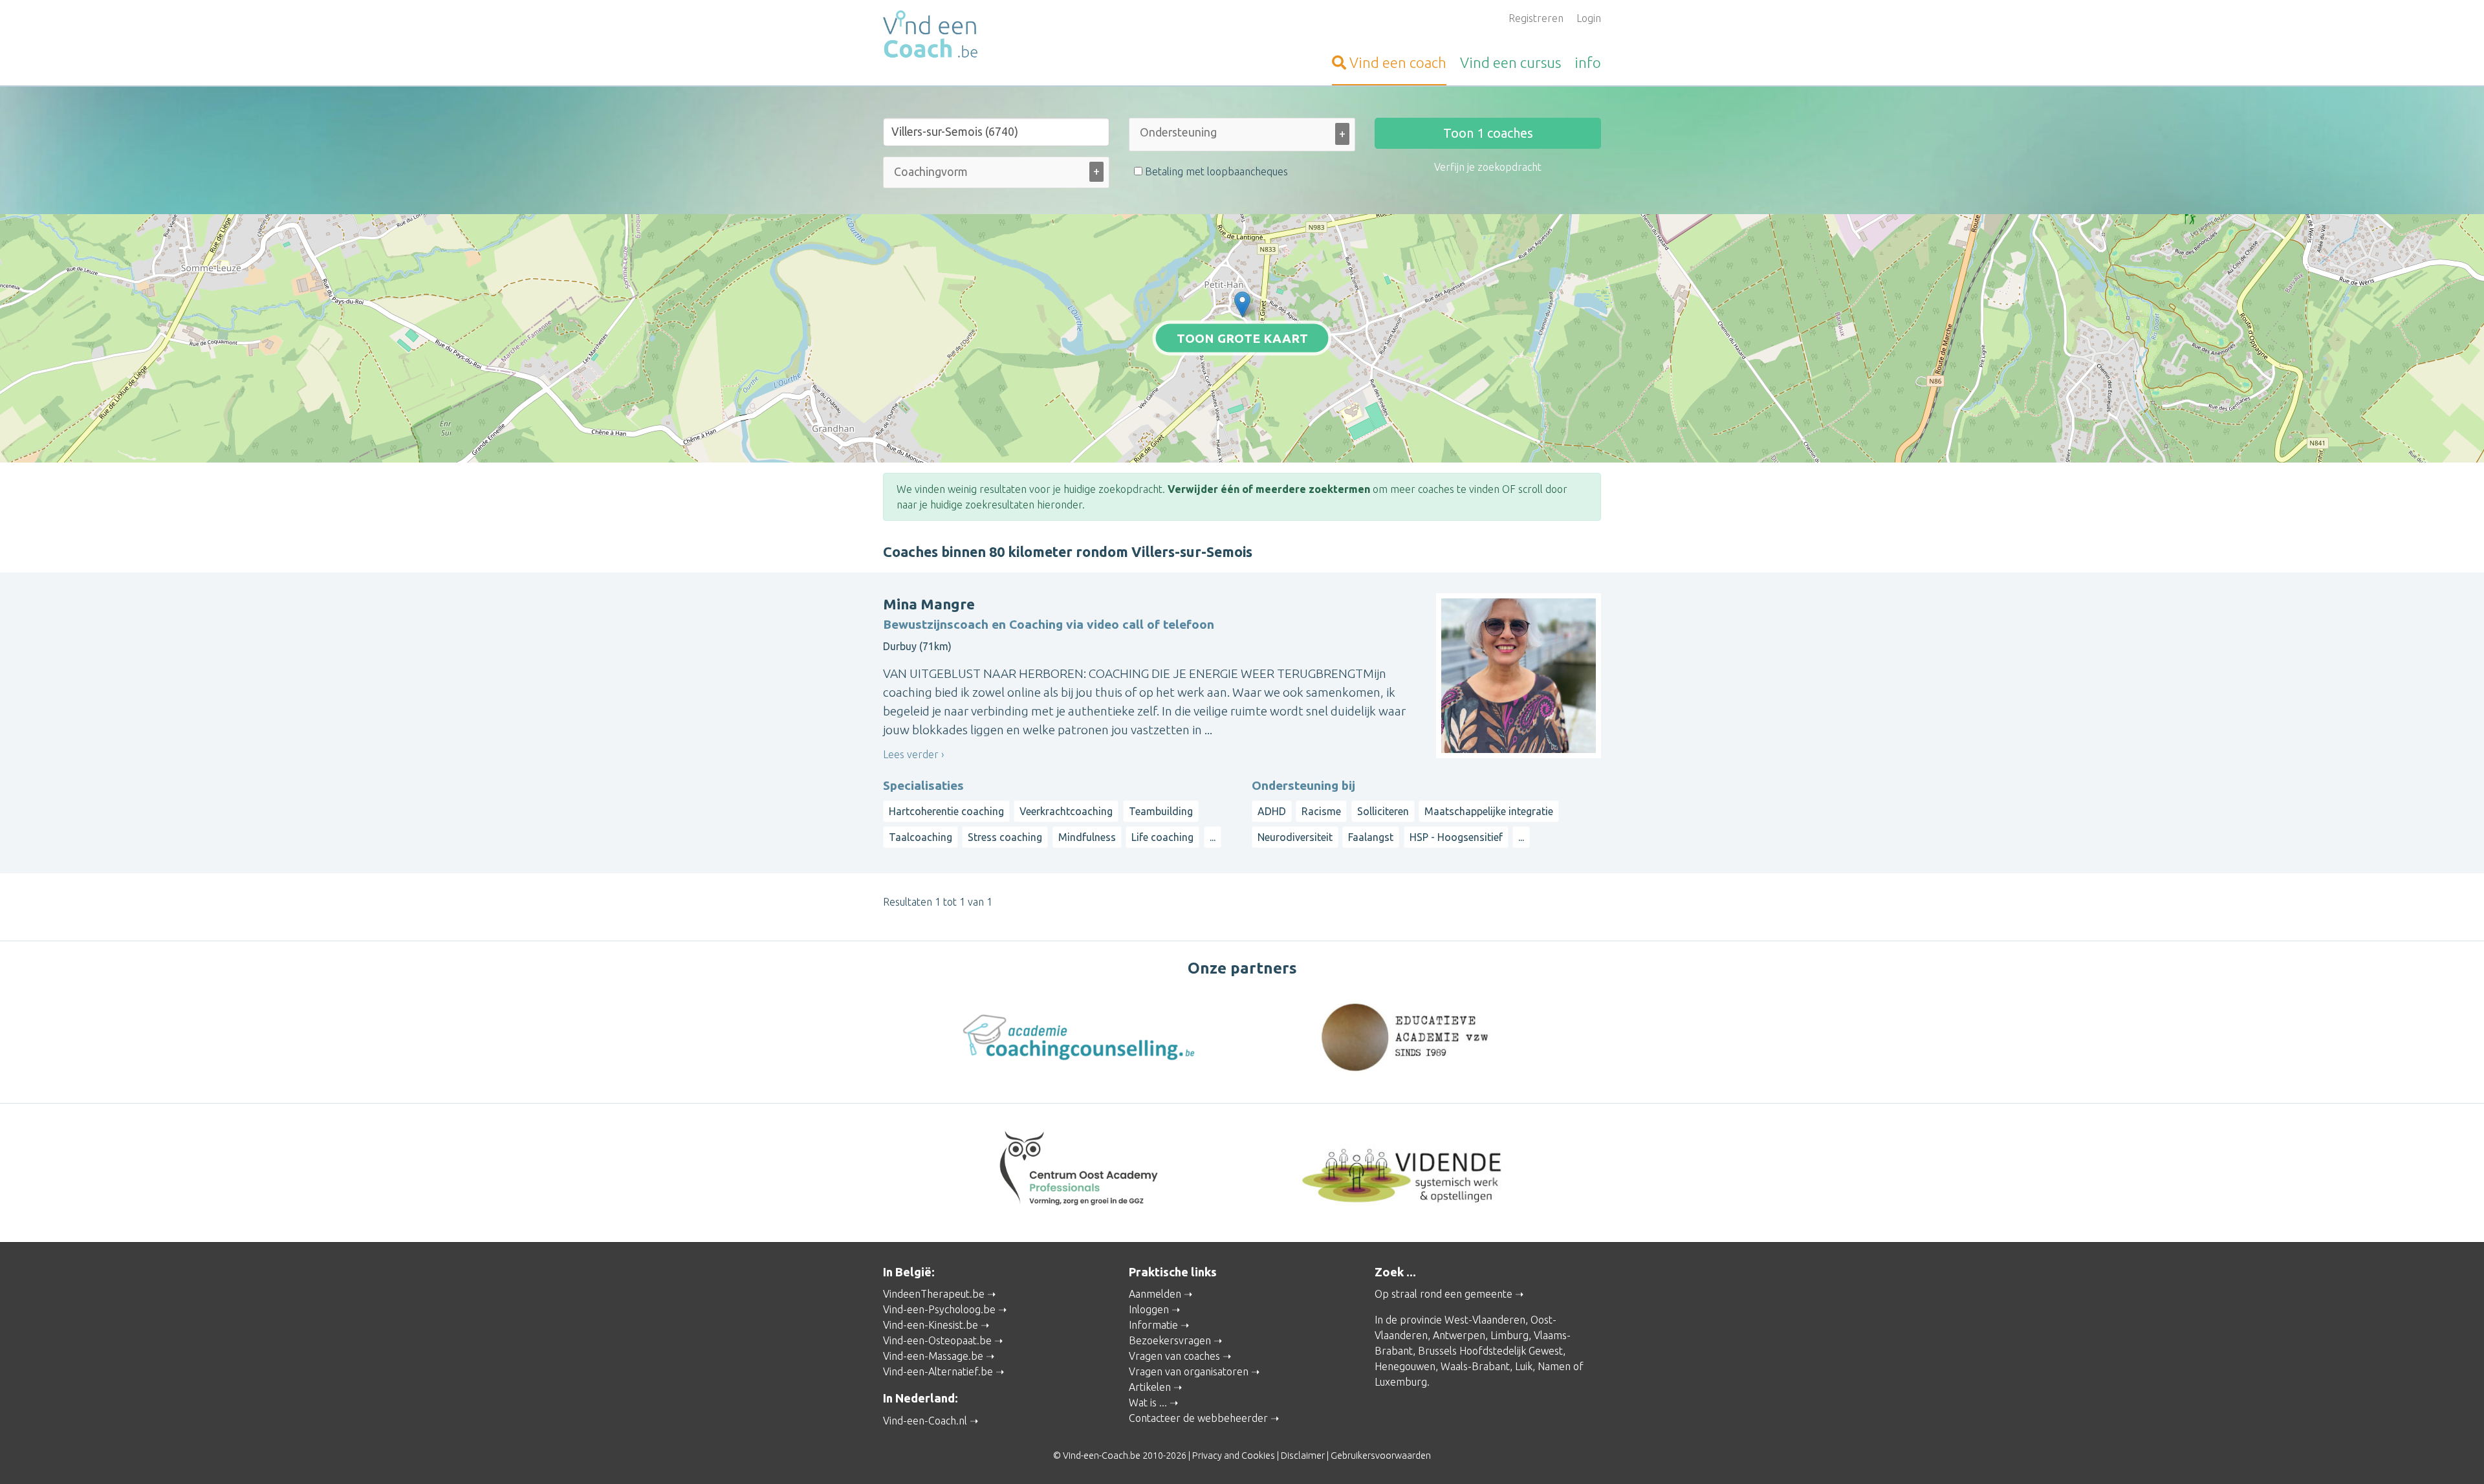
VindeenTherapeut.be (934, 1294)
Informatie (1153, 1325)
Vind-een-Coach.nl (925, 1421)
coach (1398, 62)
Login (1589, 18)
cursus (1510, 62)
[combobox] (1242, 137)
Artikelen (1150, 1387)
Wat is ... (1148, 1402)
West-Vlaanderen (1485, 1320)
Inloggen (1149, 1309)
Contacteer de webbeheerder (1198, 1418)
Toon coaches (1488, 133)
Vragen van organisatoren (1189, 1371)
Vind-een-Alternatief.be (938, 1371)
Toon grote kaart (1242, 338)
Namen (1554, 1366)
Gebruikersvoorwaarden (1381, 1456)
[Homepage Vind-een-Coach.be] (996, 36)
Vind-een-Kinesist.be (931, 1325)
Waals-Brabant (1475, 1366)
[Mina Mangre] (1242, 304)
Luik (1524, 1366)
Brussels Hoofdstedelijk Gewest (1490, 1351)
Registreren (1536, 18)
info (1588, 62)
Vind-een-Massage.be (933, 1356)
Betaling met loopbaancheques (1215, 171)
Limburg (1509, 1335)
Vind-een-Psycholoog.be (939, 1309)
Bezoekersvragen (1170, 1340)
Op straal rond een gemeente (1444, 1294)
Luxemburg (1401, 1382)
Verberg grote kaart (1242, 442)
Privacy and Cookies (1234, 1456)
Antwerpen (1459, 1335)
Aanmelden (1155, 1294)
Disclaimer (1303, 1456)
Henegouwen (1405, 1366)
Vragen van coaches (1174, 1356)
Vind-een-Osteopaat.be (937, 1340)
